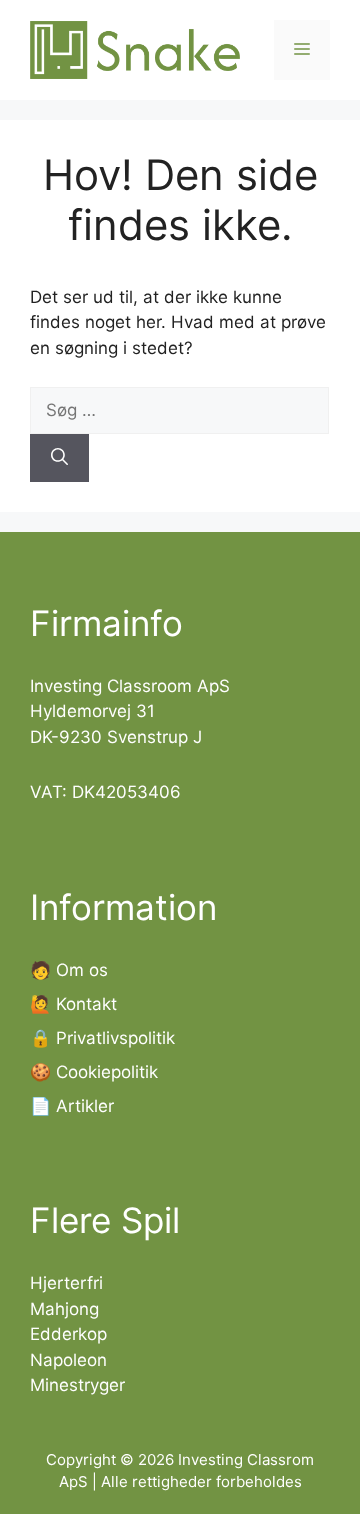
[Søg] (59, 458)
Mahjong (64, 1309)
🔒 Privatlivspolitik (102, 1038)
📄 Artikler (72, 1106)
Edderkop (68, 1334)
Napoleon (68, 1360)
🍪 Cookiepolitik (94, 1072)
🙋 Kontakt (73, 1004)
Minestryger (77, 1385)
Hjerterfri (66, 1283)
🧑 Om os (69, 970)
